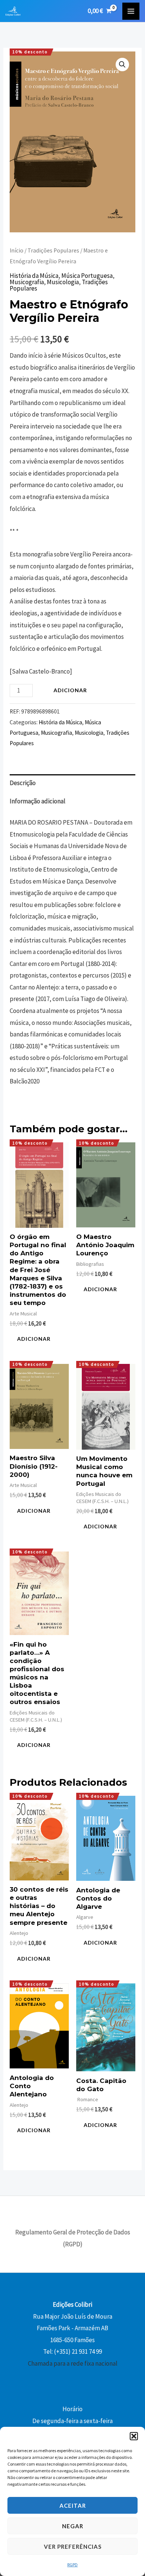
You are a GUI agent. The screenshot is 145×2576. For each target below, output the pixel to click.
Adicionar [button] (34, 1339)
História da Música (34, 276)
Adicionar (70, 690)
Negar (73, 2526)
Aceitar (73, 2506)
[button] (134, 2436)
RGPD (72, 2565)
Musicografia (27, 282)
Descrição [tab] (23, 783)
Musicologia (63, 282)
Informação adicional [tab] (38, 801)
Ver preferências (73, 2547)
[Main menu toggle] (131, 11)
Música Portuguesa (87, 276)
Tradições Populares (53, 250)
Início (17, 250)
